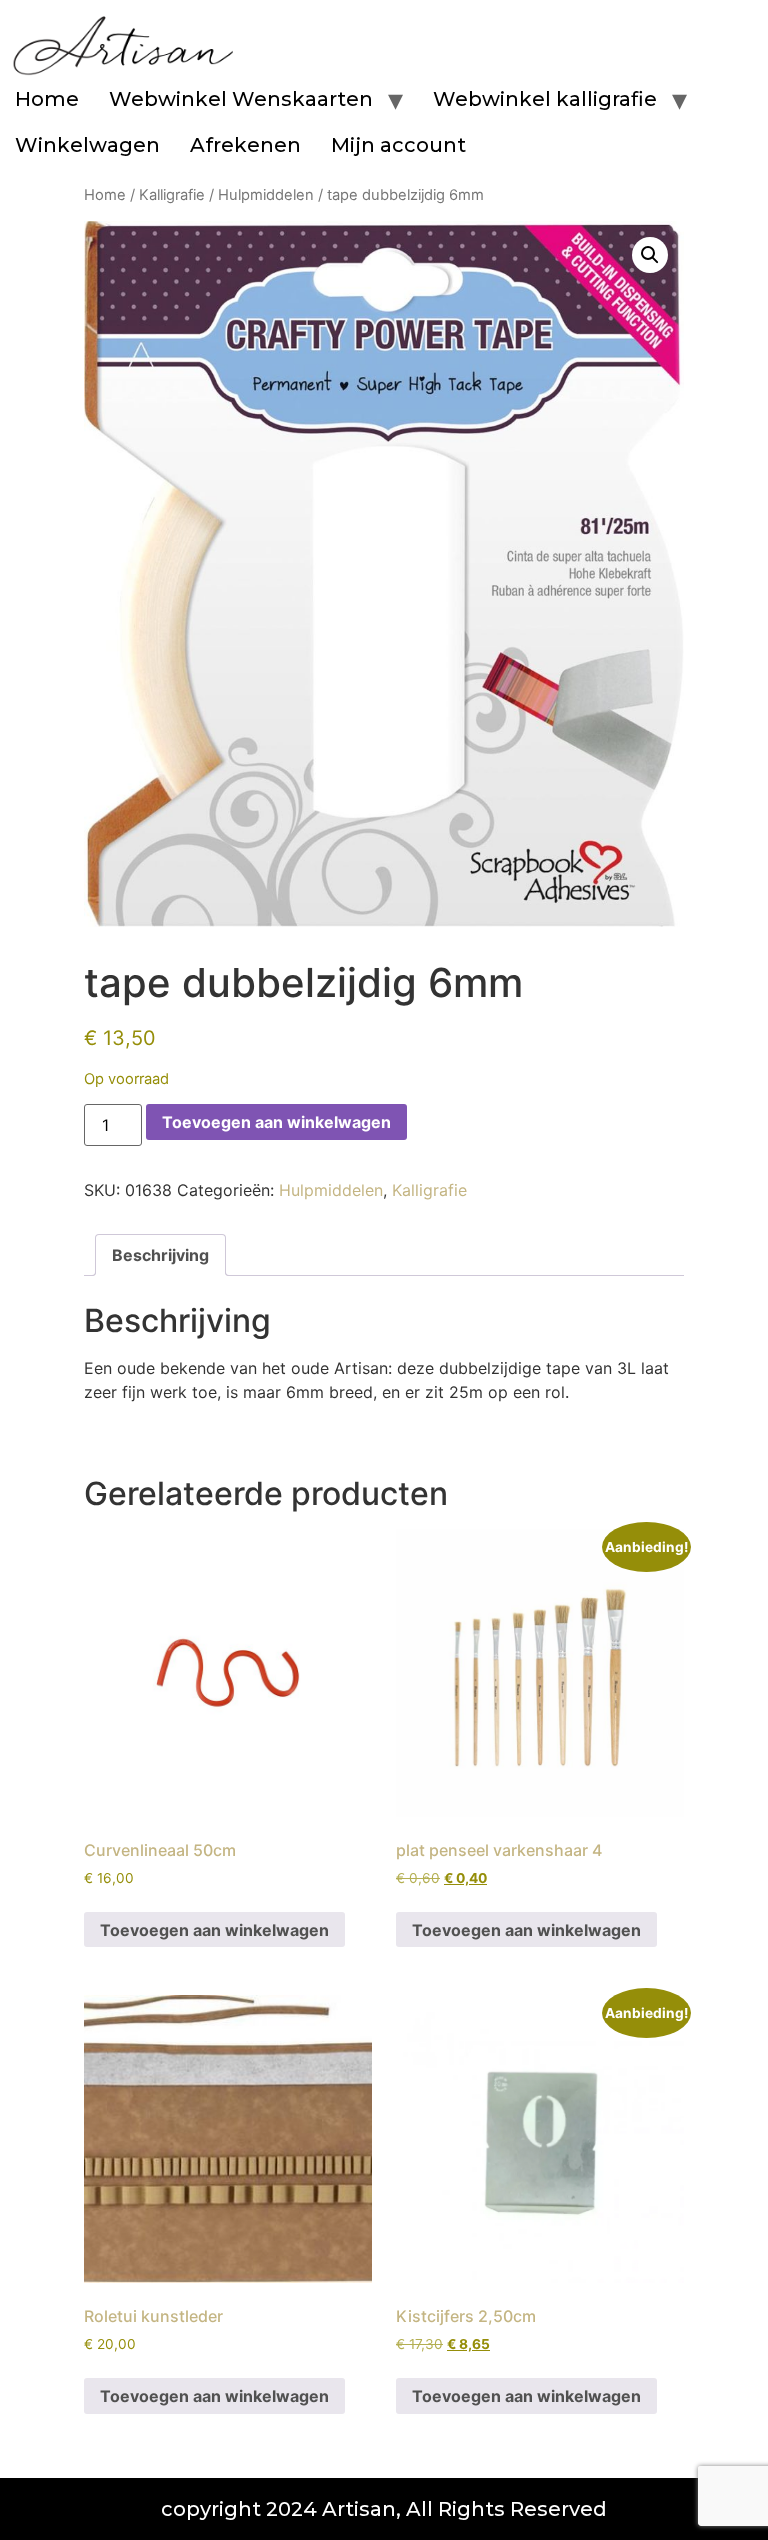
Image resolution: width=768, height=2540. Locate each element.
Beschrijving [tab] (160, 1255)
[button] (650, 255)
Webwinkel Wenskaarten (241, 99)
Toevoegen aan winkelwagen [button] (214, 1930)
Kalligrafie (172, 195)
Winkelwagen (87, 145)
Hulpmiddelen (266, 195)
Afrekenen (245, 145)
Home (47, 99)
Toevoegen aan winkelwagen (276, 1122)
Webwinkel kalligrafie (545, 99)
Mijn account (398, 145)
